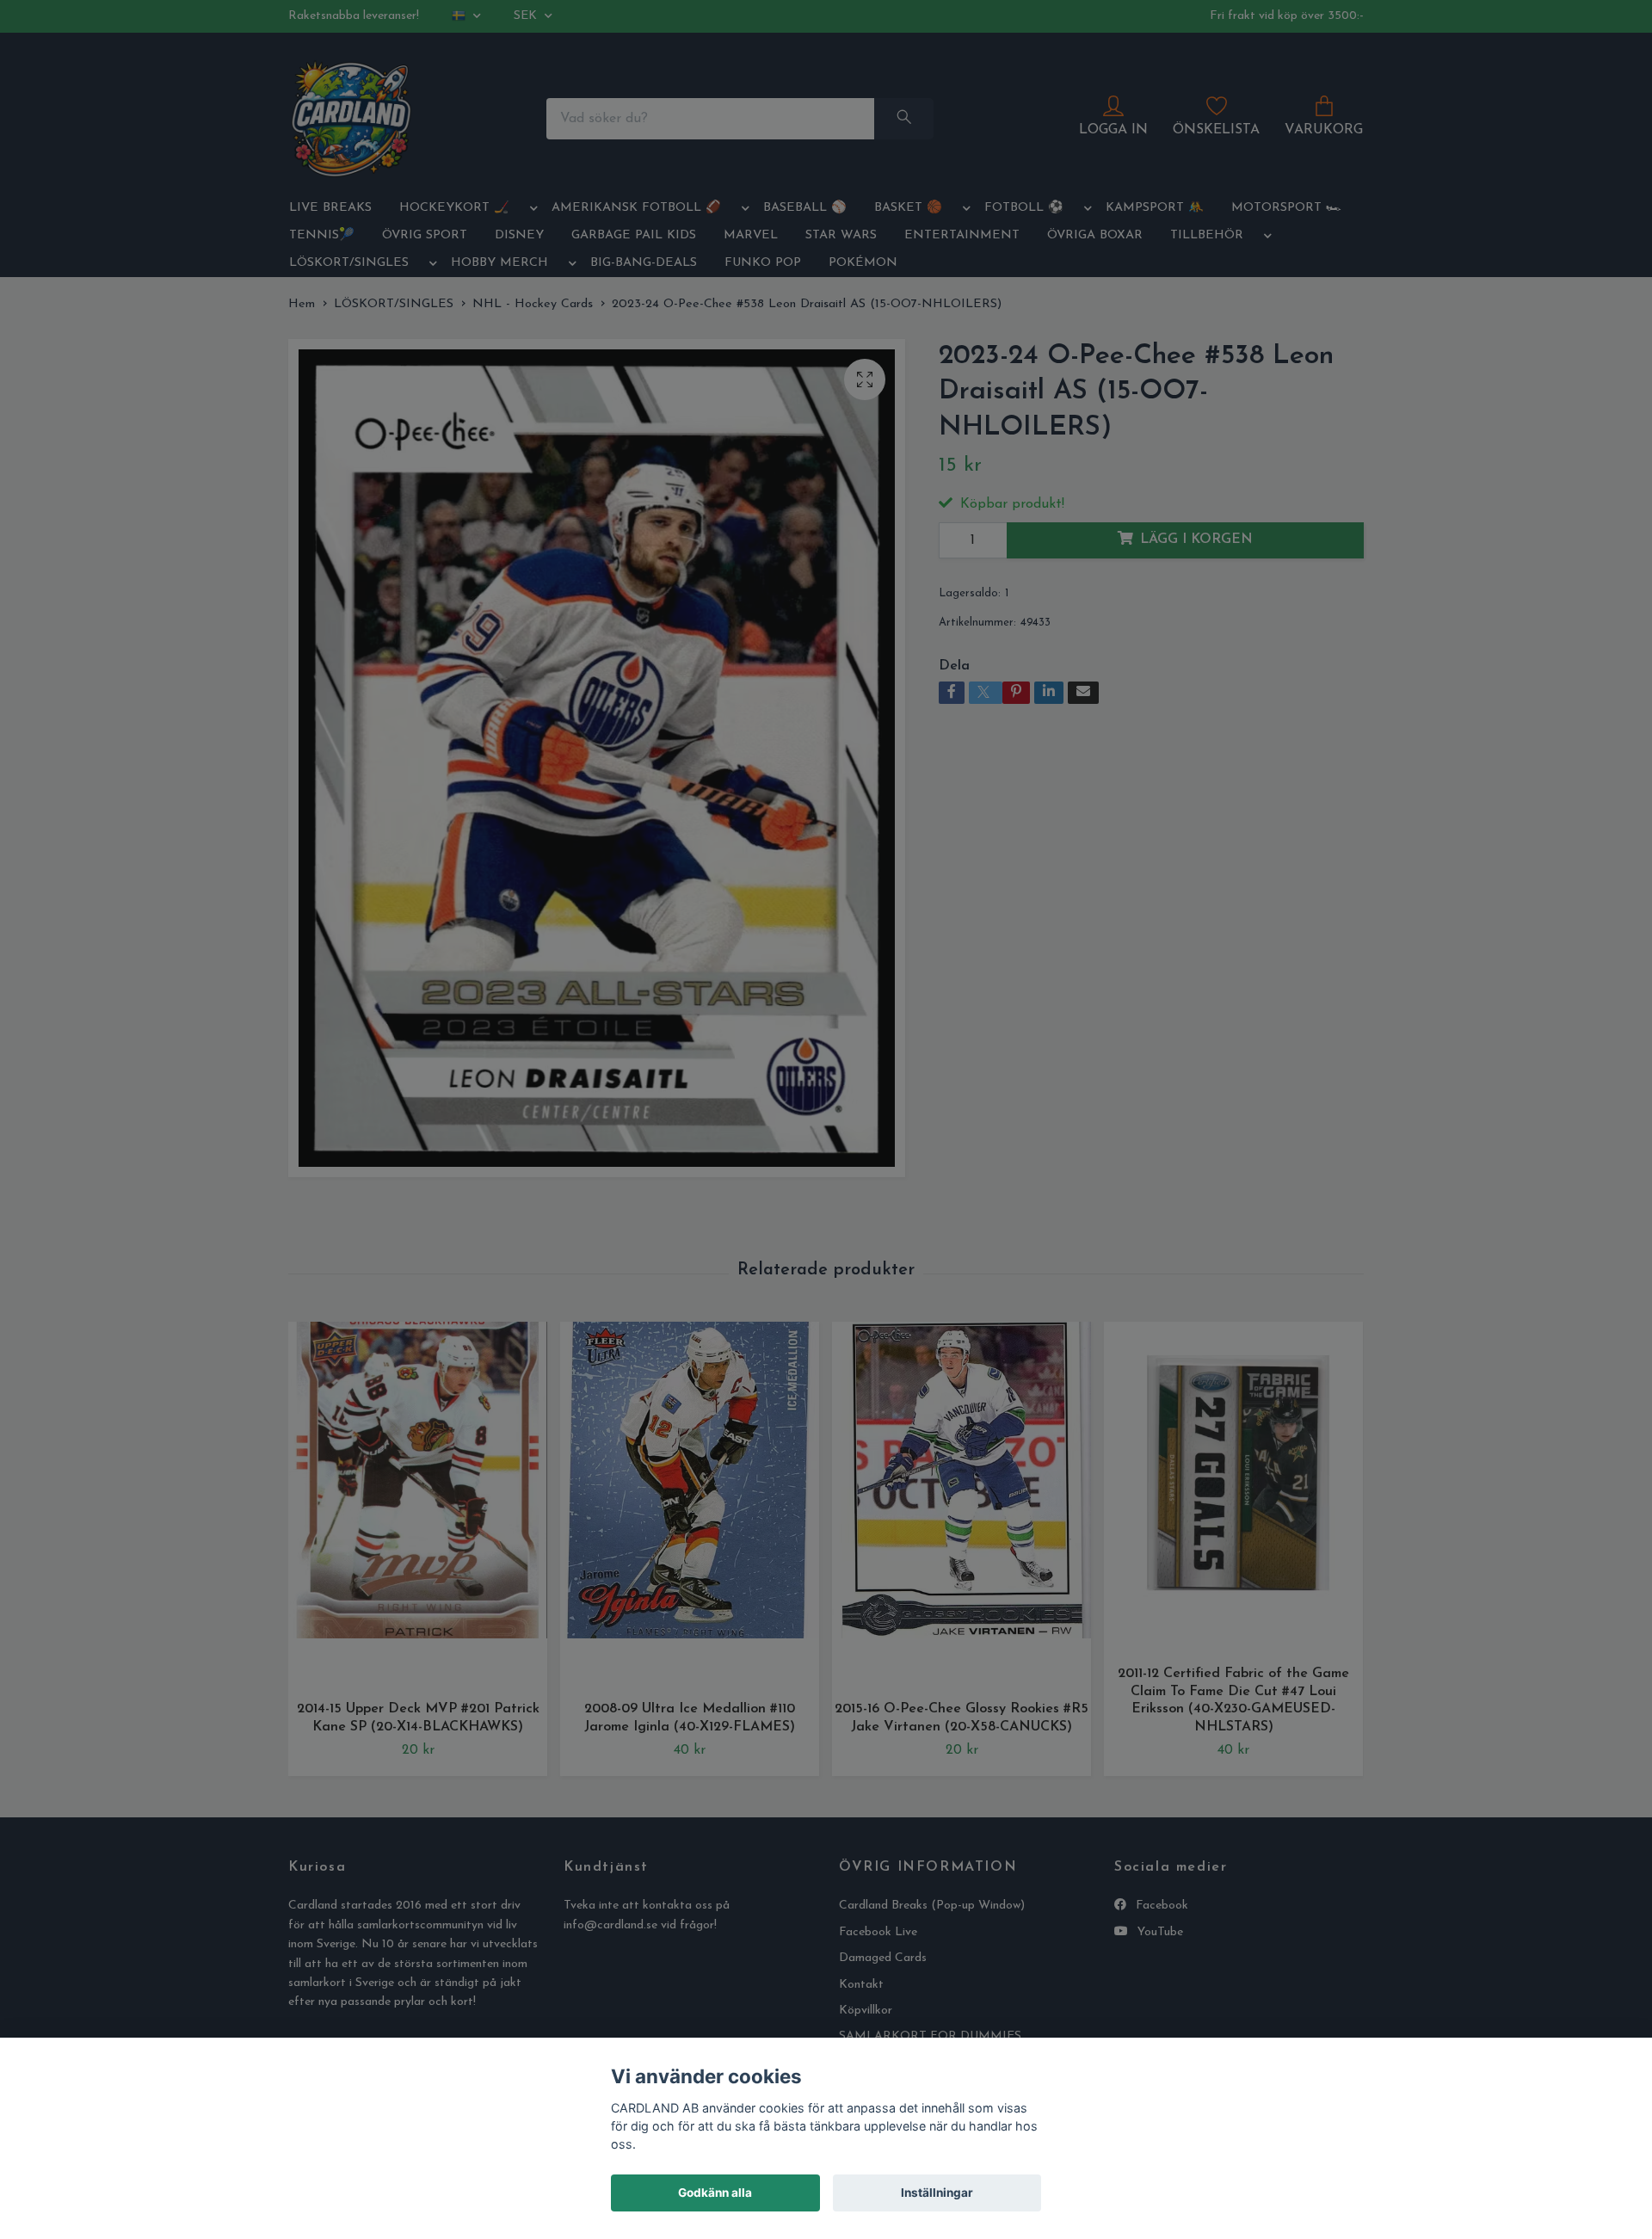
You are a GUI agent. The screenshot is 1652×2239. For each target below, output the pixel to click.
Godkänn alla (715, 2193)
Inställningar (937, 2193)
